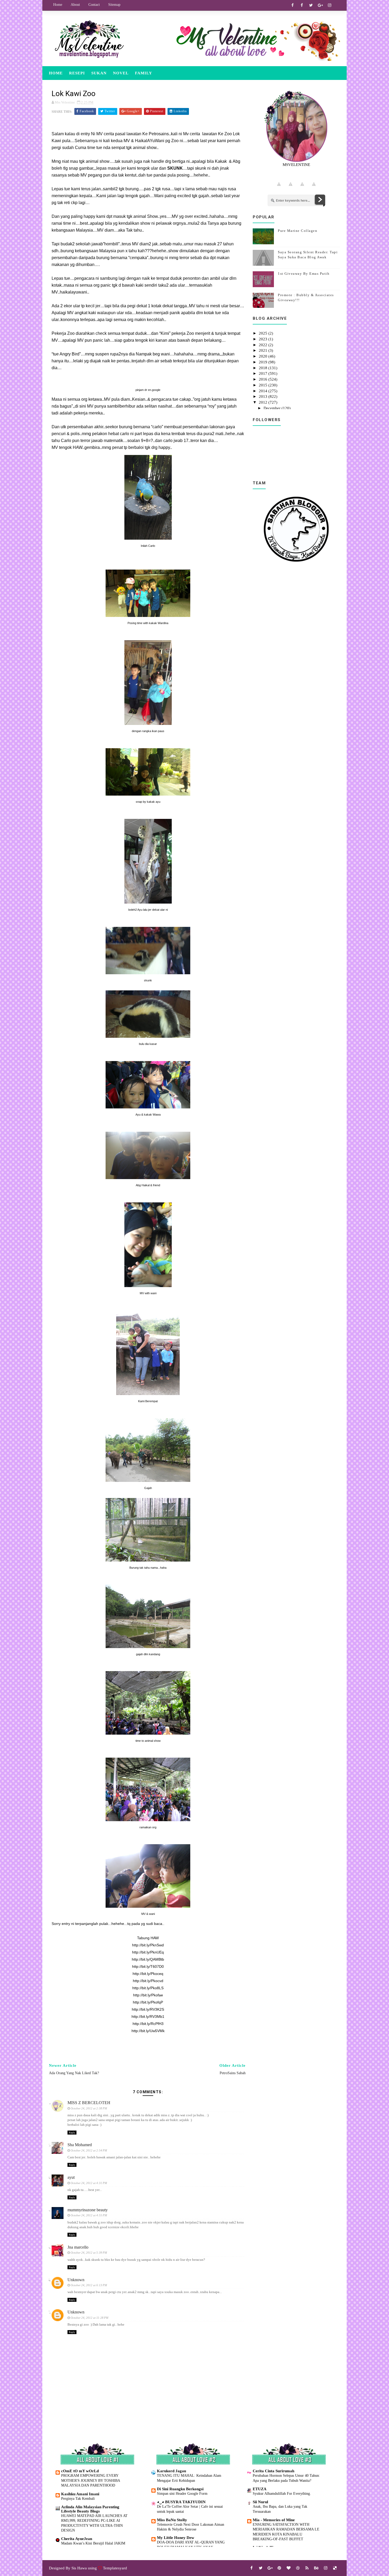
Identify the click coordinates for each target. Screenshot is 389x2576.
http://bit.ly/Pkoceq (148, 1974)
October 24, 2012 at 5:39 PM (89, 2253)
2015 (264, 385)
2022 (264, 345)
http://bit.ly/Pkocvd (148, 1981)
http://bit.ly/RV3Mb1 (148, 2016)
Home (58, 5)
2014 (264, 391)
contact (94, 5)
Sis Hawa (79, 2568)
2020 (264, 356)
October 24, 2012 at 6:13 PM (89, 2285)
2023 (264, 339)
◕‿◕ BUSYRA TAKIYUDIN (181, 2502)
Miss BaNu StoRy (172, 2520)
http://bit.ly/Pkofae (148, 1995)
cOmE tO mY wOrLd (80, 2471)
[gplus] (320, 5)
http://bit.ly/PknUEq (148, 1952)
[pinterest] (279, 2568)
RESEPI (77, 73)
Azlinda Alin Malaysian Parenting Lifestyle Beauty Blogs (90, 2509)
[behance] (316, 2568)
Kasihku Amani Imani (80, 2494)
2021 (264, 350)
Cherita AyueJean (77, 2539)
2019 (264, 362)
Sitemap (114, 5)
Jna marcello (78, 2247)
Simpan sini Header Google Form (182, 2493)
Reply (72, 2133)
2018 (264, 368)
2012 (264, 402)
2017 (264, 373)
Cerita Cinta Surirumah (273, 2471)
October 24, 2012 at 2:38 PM (89, 2108)
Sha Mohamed (80, 2145)
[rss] (307, 2568)
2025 (264, 333)
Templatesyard (115, 2568)
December (273, 408)
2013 (264, 396)
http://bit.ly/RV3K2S (148, 2009)
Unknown (76, 2280)
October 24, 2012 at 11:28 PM (89, 2318)
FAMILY (144, 73)
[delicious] (335, 2568)
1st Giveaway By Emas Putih (304, 274)
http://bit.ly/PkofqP (148, 2002)
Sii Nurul (260, 2502)
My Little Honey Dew (176, 2538)
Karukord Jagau (171, 2471)
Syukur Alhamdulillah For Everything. (282, 2493)
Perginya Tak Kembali (78, 2498)
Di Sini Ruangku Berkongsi (180, 2489)
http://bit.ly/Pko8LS (148, 1988)
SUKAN (99, 73)
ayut (71, 2177)
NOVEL (121, 73)
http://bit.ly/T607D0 (148, 1966)
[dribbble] (298, 2568)
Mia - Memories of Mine (274, 2520)
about (75, 5)
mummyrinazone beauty (88, 2210)
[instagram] (329, 5)
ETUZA (260, 2489)
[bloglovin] (288, 2568)
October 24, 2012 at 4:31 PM (89, 2183)
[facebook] (292, 5)
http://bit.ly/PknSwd (148, 1945)
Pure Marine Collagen (298, 231)
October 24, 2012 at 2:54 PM (89, 2150)
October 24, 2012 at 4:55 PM (89, 2215)
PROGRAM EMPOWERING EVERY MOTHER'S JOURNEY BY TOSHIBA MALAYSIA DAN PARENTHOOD (91, 2480)
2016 (264, 379)
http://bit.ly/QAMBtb (148, 1959)
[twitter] (311, 5)
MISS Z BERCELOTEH (89, 2103)
